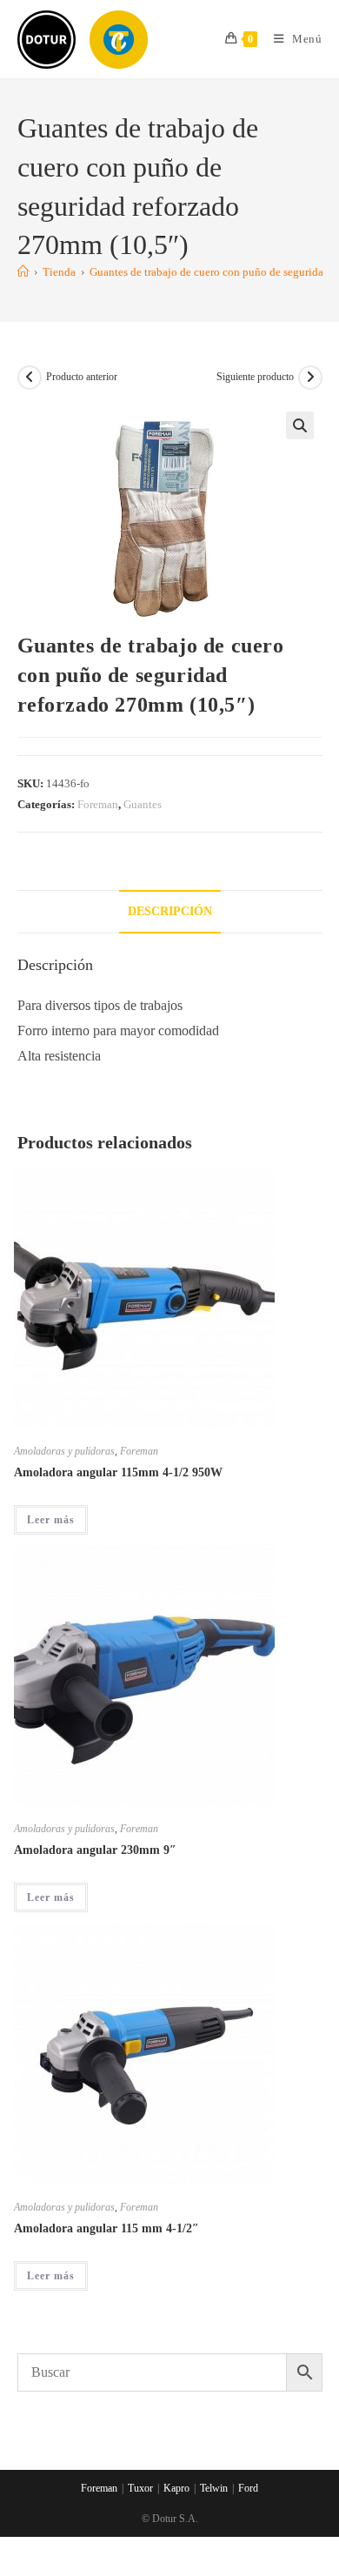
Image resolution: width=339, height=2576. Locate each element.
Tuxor (140, 2488)
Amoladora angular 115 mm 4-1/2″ (106, 2228)
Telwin (214, 2488)
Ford (248, 2488)
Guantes (143, 804)
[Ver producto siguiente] (310, 378)
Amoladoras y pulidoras (64, 1451)
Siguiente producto (255, 377)
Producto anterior (82, 377)
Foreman (98, 804)
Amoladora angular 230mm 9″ (95, 1850)
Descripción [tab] (170, 911)
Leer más (51, 1520)
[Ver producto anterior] (30, 378)
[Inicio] (23, 272)
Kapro (176, 2488)
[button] (300, 425)
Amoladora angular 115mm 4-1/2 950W (118, 1472)
